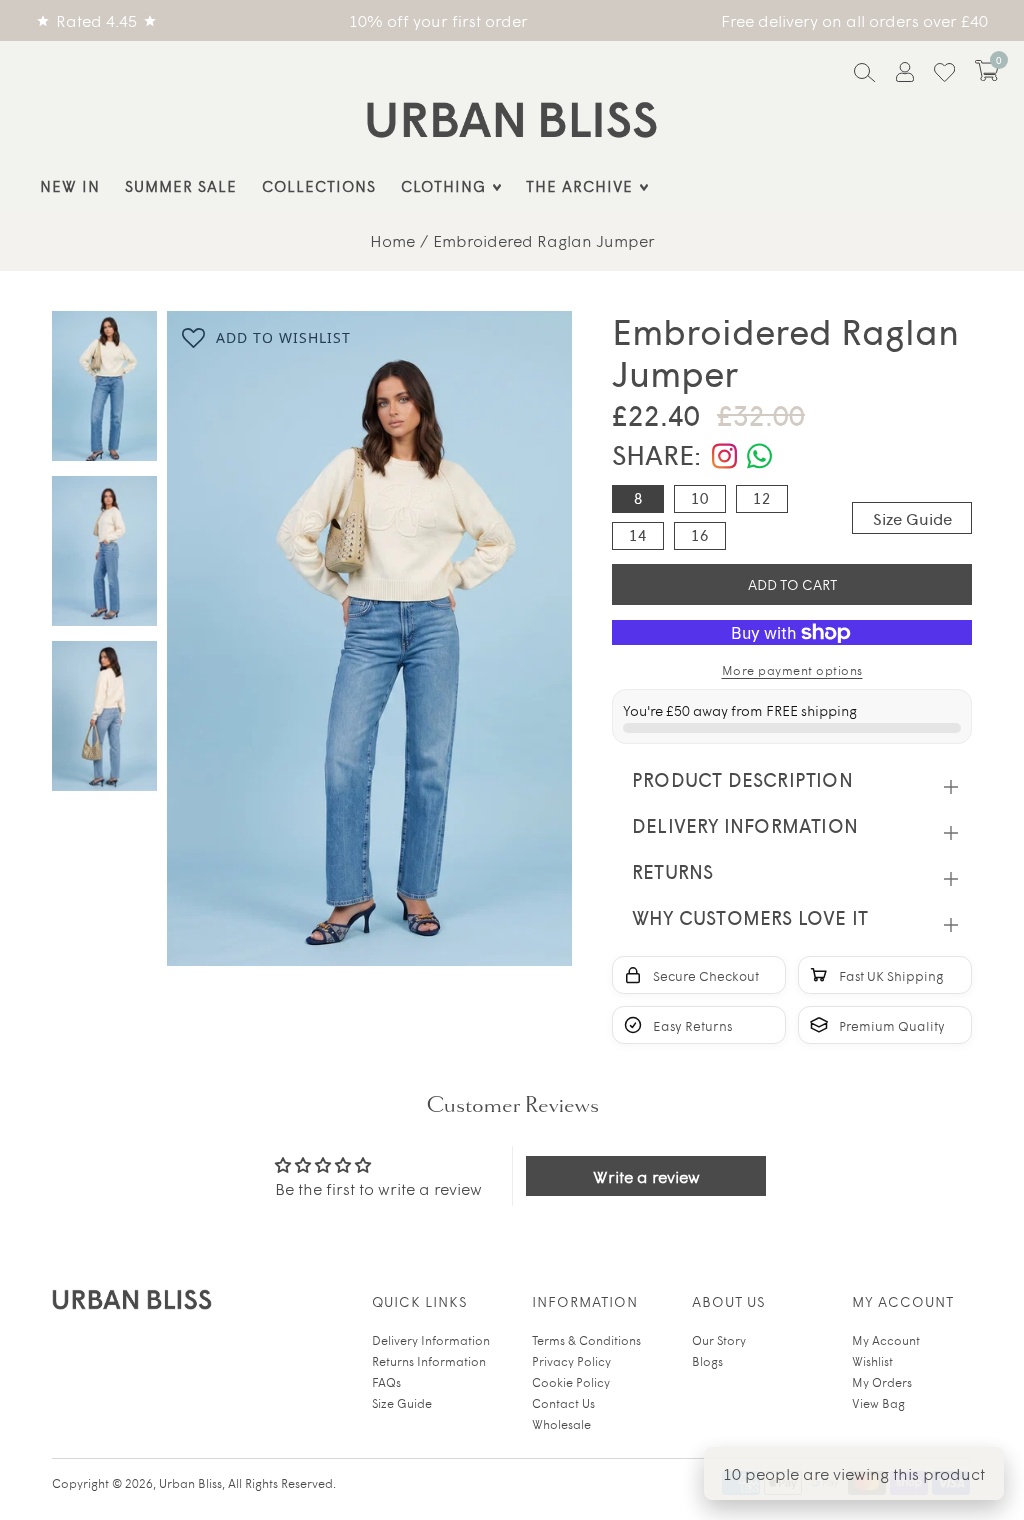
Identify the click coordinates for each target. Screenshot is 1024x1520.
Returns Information (429, 1361)
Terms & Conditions (586, 1340)
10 (700, 498)
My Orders (882, 1382)
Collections (319, 185)
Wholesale (561, 1424)
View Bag (878, 1403)
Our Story (719, 1340)
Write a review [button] (646, 1176)
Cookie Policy (571, 1382)
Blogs (707, 1361)
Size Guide (912, 518)
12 (762, 498)
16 (700, 535)
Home (392, 240)
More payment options (792, 670)
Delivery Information (431, 1340)
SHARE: (657, 453)
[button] (987, 70)
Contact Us (563, 1403)
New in (70, 185)
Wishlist (872, 1361)
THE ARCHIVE (579, 185)
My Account (886, 1340)
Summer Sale (181, 185)
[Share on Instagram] (724, 455)
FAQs (386, 1382)
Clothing (443, 185)
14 (638, 535)
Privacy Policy (571, 1361)
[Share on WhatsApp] (759, 455)
